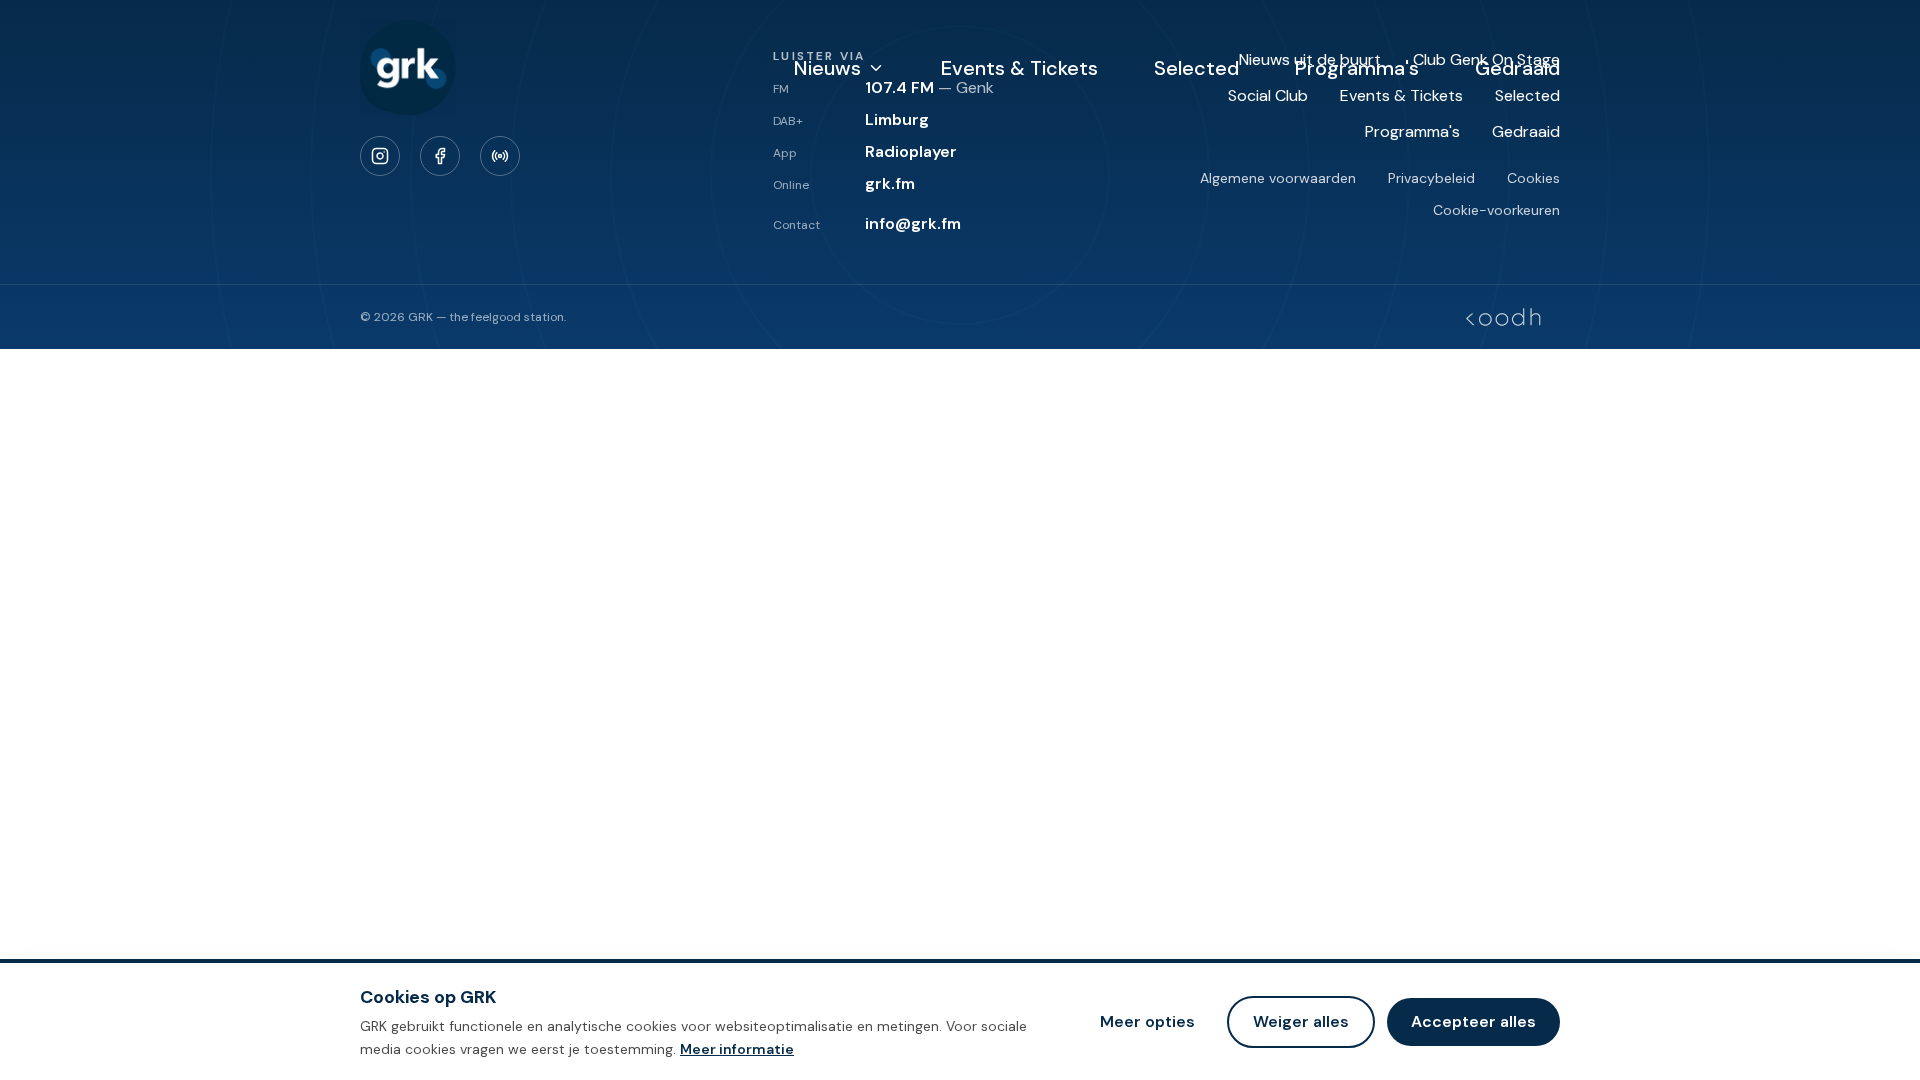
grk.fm (890, 183)
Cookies (1533, 178)
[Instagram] (380, 156)
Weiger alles (1301, 1020)
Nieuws (827, 68)
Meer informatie (737, 1048)
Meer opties (1147, 1020)
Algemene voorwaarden (1278, 178)
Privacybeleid (1431, 178)
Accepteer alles (1473, 1020)
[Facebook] (440, 156)
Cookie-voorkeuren (1496, 210)
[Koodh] (1503, 317)
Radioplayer (911, 151)
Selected (1196, 68)
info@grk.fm (913, 223)
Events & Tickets (1019, 68)
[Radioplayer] (500, 156)
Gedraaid (1517, 68)
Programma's (1357, 68)
